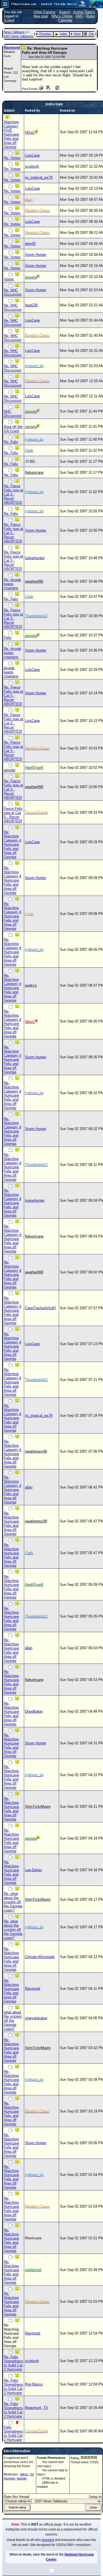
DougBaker (34, 1711)
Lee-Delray (34, 1870)
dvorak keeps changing (11, 672)
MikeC (24, 2474)
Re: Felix (11, 442)
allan (29, 1487)
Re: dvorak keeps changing (12, 584)
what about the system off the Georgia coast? (13, 2021)
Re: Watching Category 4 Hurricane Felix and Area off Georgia (12, 844)
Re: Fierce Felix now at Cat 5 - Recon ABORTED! (13, 494)
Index (64, 34)
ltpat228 (31, 305)
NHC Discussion (13, 414)
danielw (22, 2478)
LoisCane (32, 155)
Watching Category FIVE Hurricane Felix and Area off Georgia (11, 134)
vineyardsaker (36, 2018)
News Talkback (15, 32)
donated (48, 2540)
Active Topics (84, 12)
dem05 (30, 244)
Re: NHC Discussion (13, 292)
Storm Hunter (36, 255)
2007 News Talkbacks (19, 36)
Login (9, 20)
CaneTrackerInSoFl (40, 1308)
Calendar (65, 20)
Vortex (9, 279)
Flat (91, 34)
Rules (91, 16)
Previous (45, 34)
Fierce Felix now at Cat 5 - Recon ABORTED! (13, 815)
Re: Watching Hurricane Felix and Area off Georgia (11, 1523)
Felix (8, 638)
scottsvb (32, 166)
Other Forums (44, 12)
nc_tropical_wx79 (39, 177)
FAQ (79, 16)
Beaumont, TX (37, 2408)
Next (77, 34)
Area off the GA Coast (13, 429)
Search (64, 12)
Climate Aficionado (40, 1957)
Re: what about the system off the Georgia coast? (13, 1902)
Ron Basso (34, 2384)
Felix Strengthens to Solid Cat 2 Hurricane (13, 2433)
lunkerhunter (35, 558)
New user (41, 16)
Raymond (12, 48)
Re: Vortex (12, 158)
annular (10, 770)
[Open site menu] (5, 4)
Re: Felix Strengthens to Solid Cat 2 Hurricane (13, 2363)
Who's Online (62, 16)
